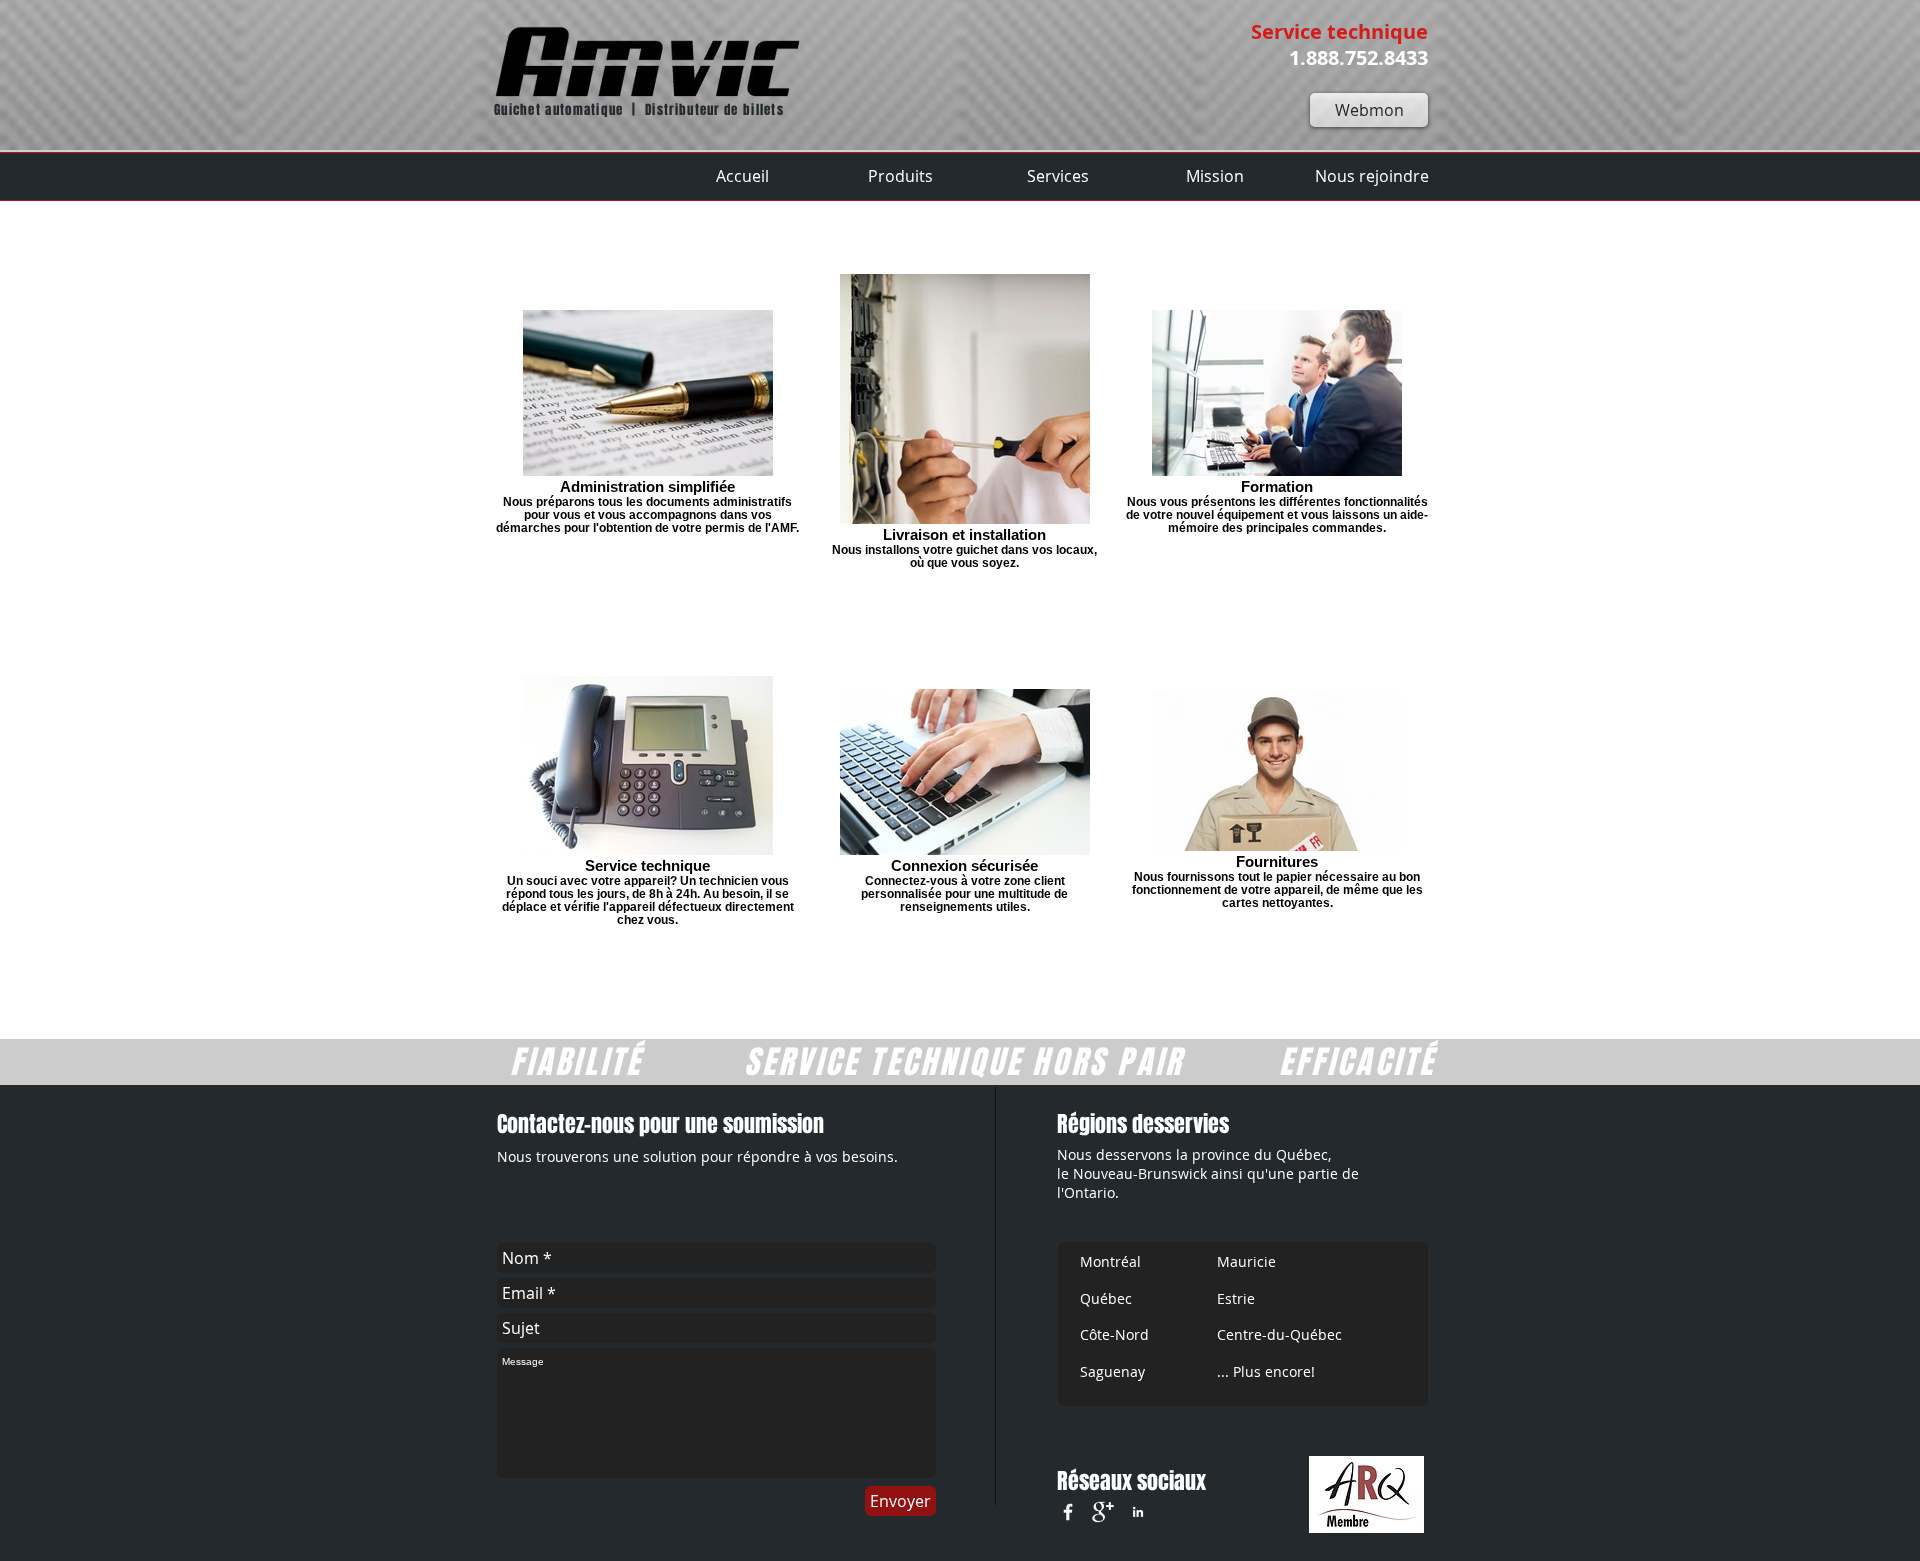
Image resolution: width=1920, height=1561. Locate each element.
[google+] (1103, 1512)
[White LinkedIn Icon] (1138, 1512)
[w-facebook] (1068, 1512)
